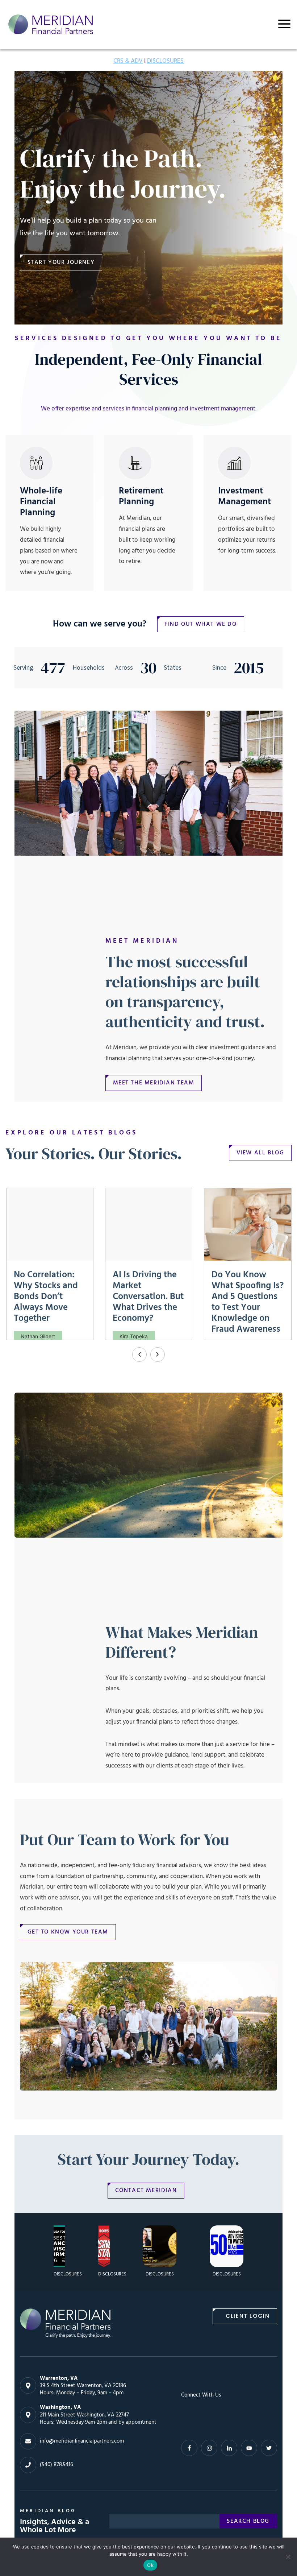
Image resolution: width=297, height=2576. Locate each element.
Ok (150, 2565)
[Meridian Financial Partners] (65, 2323)
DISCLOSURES (165, 61)
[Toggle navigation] (284, 24)
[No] (288, 2557)
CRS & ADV (128, 61)
